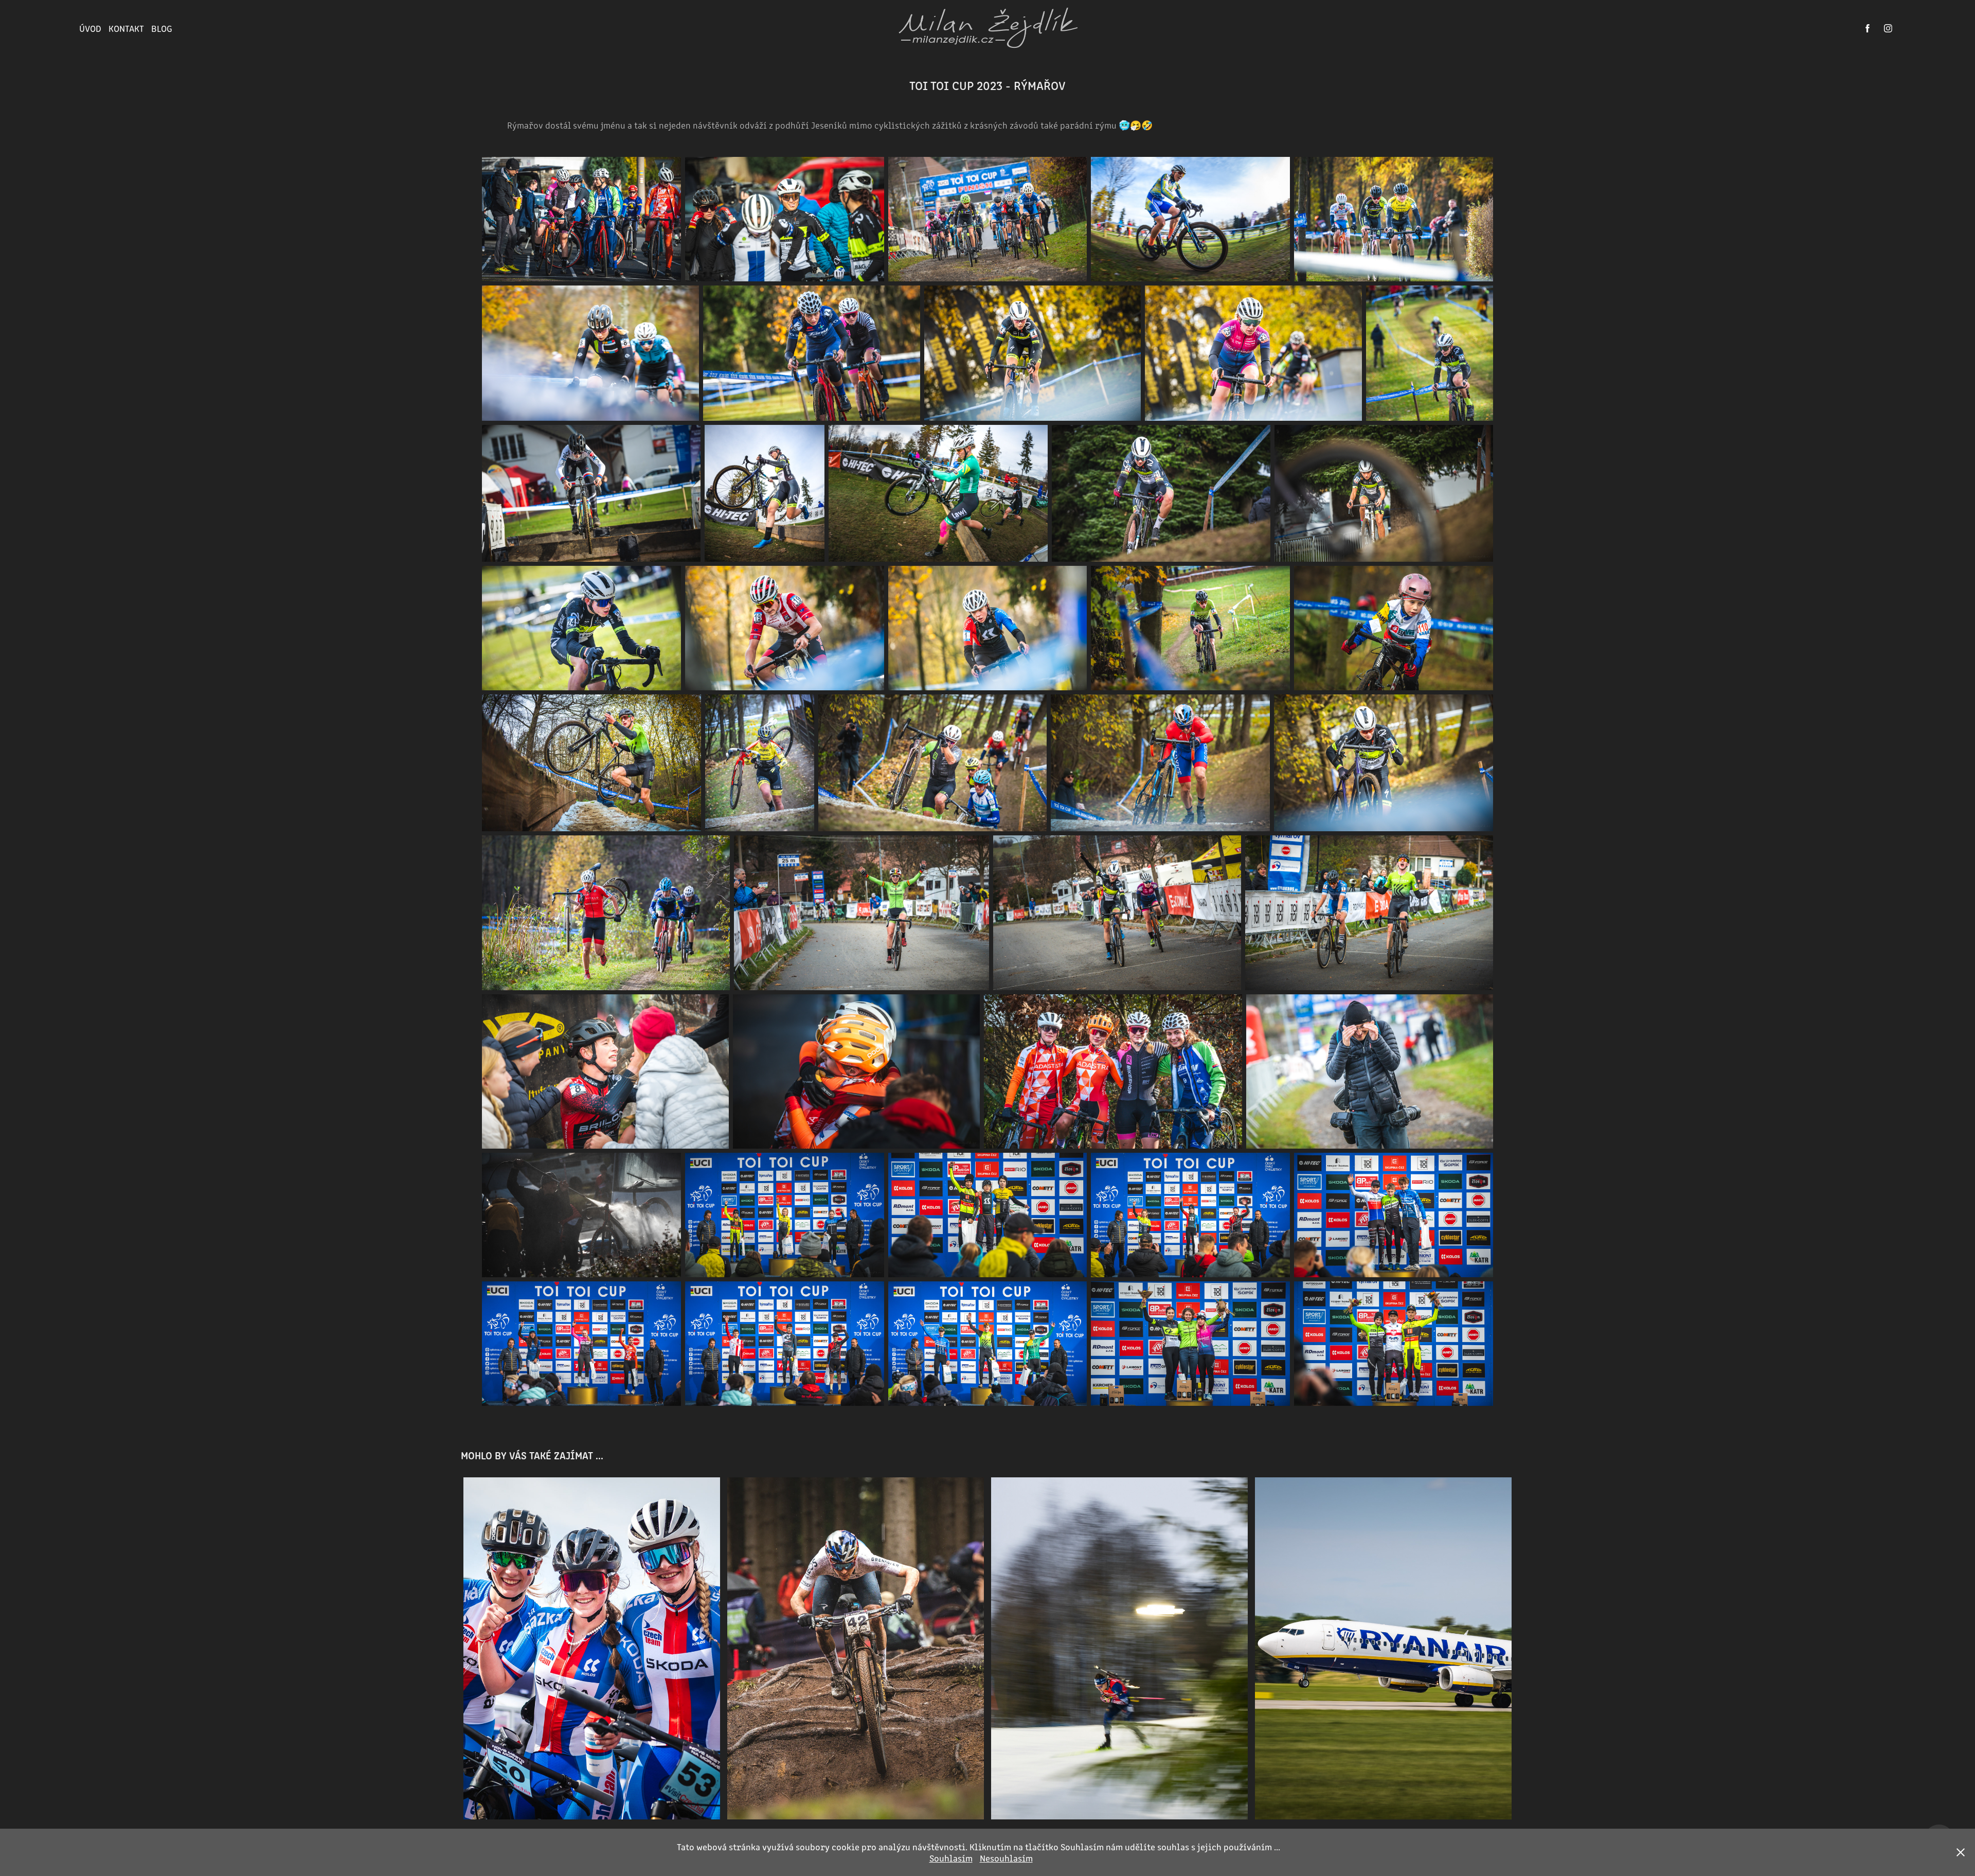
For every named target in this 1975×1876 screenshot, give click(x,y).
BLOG (162, 28)
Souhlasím (951, 1858)
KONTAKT (126, 28)
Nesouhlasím (1006, 1858)
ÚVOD (90, 28)
